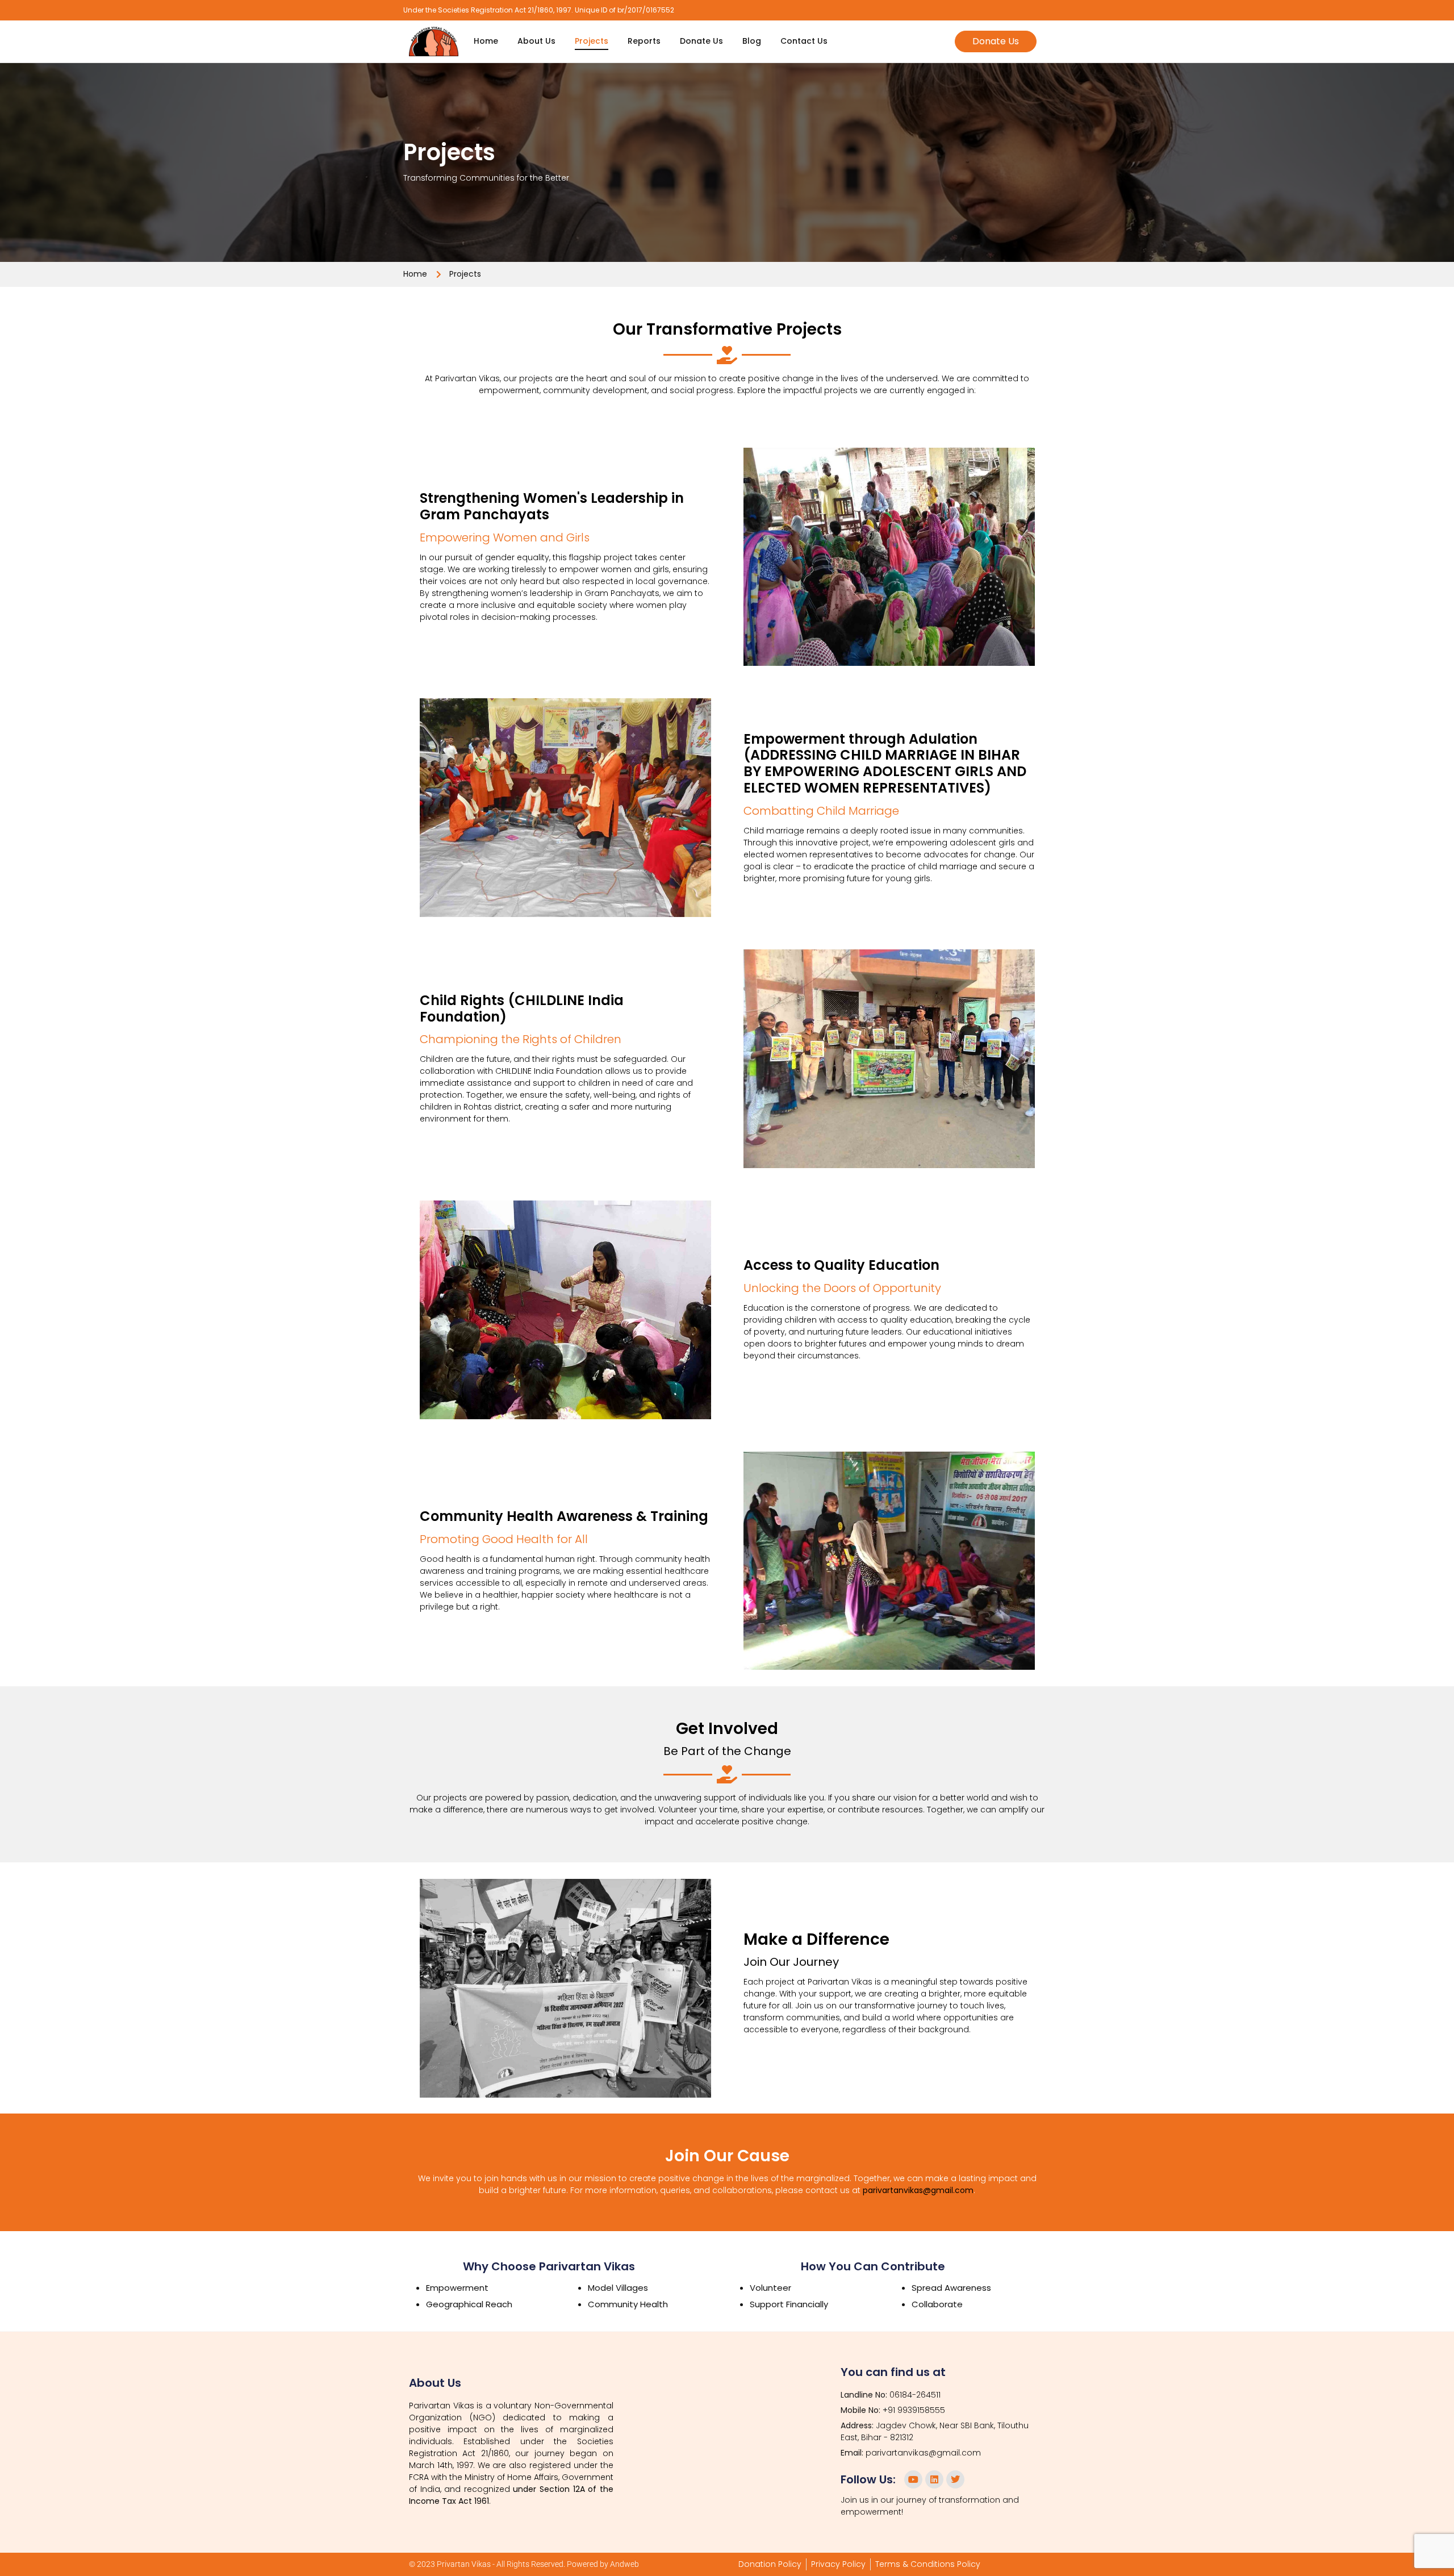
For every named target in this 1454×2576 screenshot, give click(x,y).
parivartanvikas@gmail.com (918, 2190)
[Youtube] (913, 2479)
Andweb (624, 2564)
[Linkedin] (934, 2479)
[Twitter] (955, 2479)
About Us (536, 41)
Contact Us (804, 41)
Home (486, 41)
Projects (592, 41)
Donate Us (701, 41)
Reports (644, 41)
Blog (752, 41)
